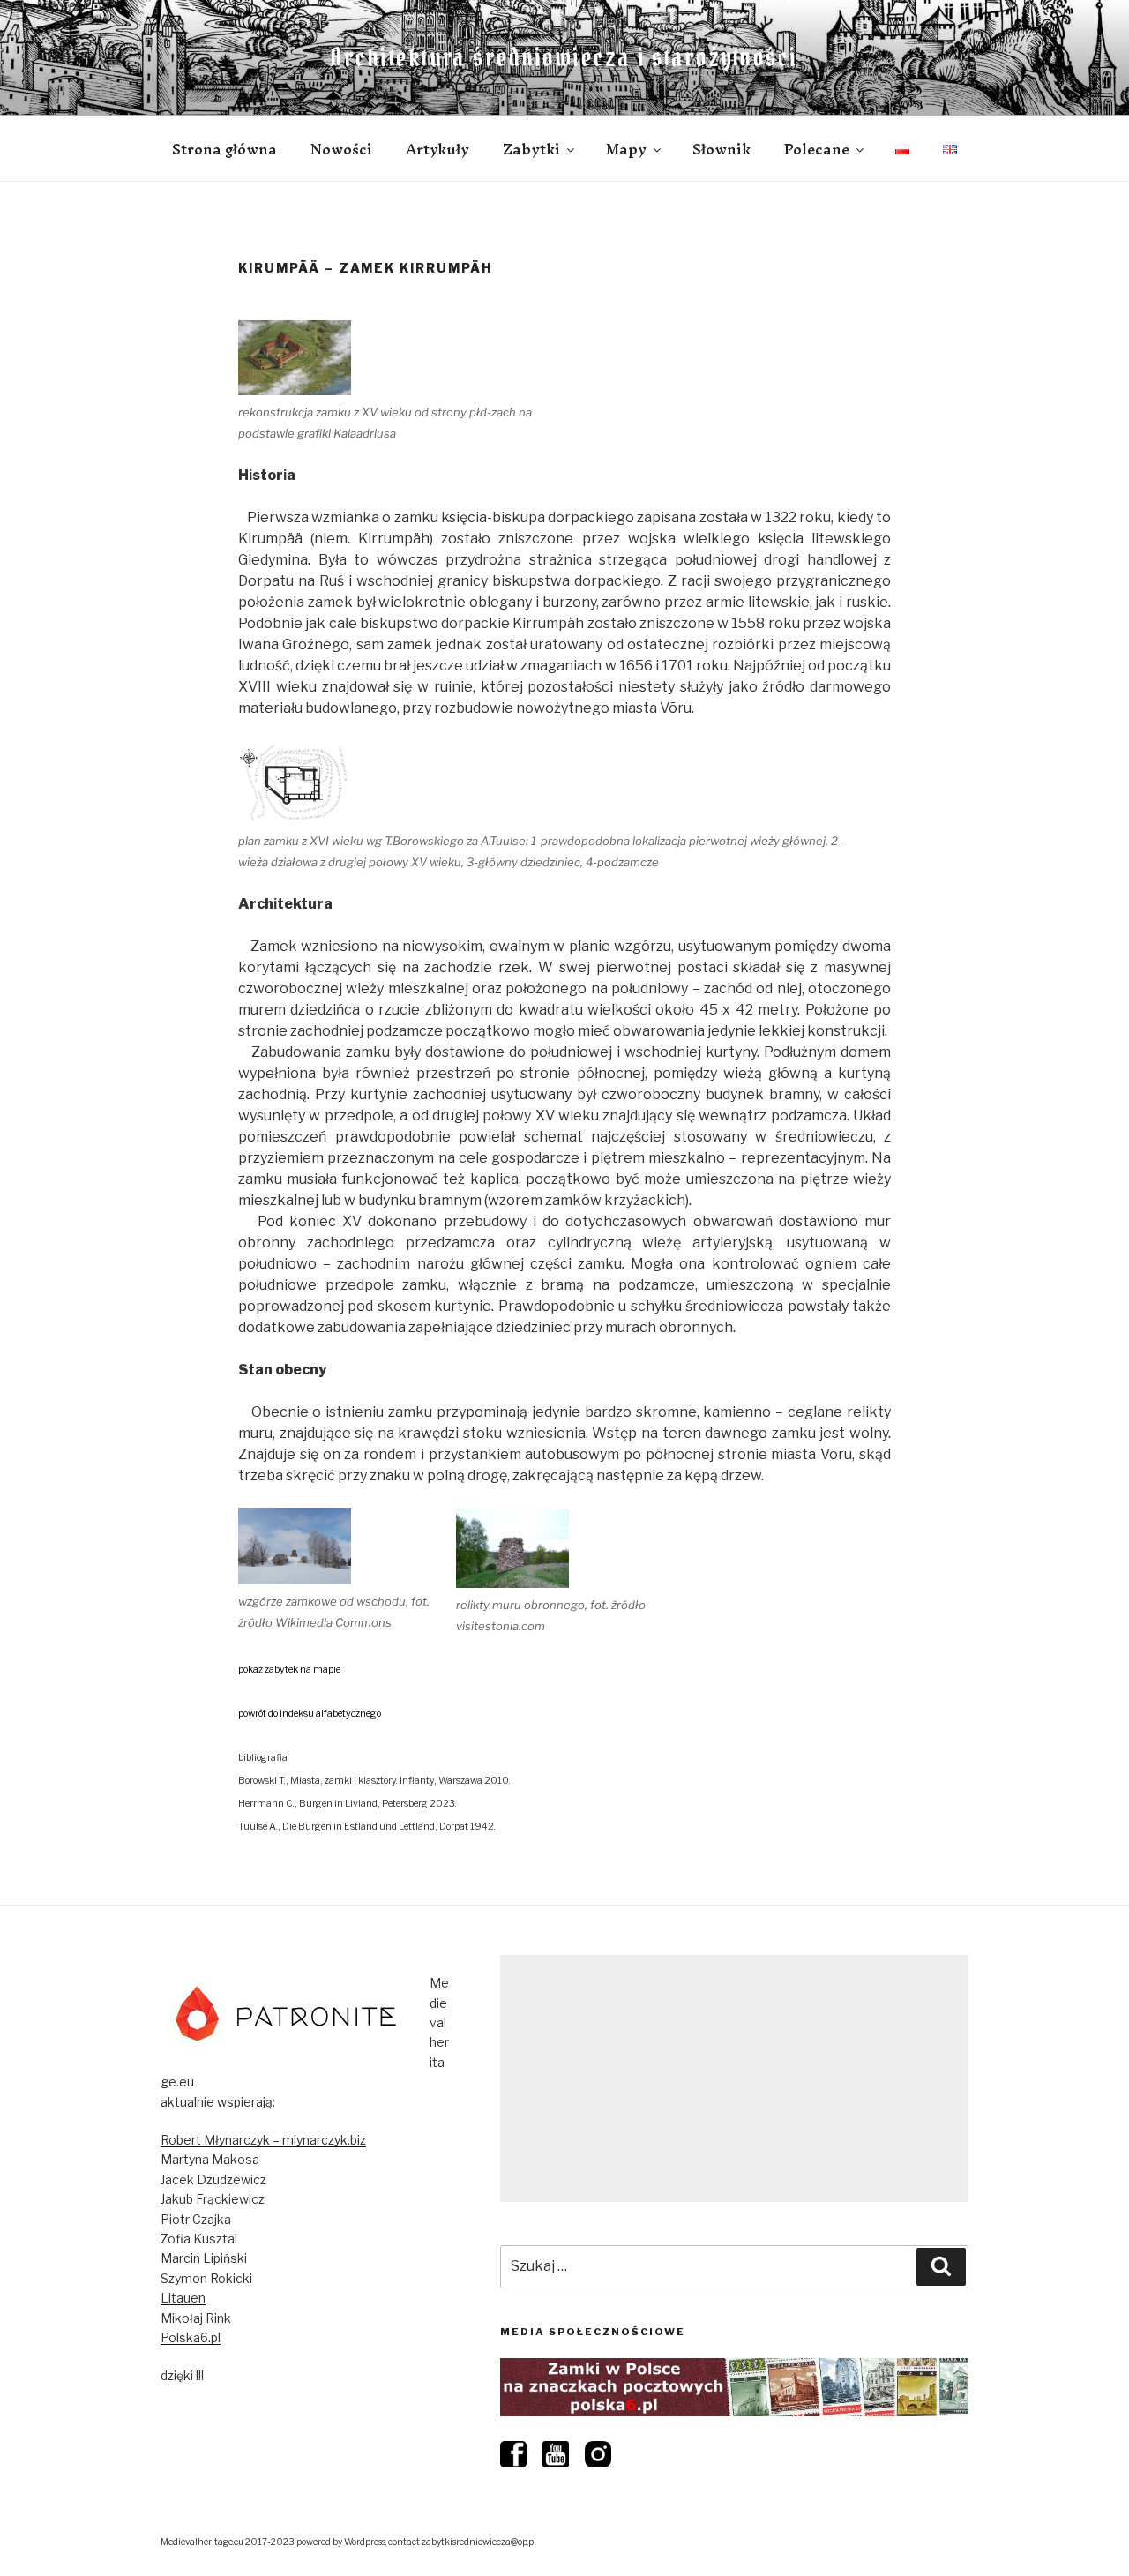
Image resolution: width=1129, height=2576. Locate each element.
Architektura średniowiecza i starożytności (564, 57)
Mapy (626, 149)
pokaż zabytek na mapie (289, 1670)
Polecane (817, 149)
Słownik (722, 149)
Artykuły (437, 149)
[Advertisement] (734, 2078)
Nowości (341, 149)
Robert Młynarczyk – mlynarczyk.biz (263, 2140)
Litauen (183, 2298)
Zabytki (531, 149)
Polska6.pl (191, 2337)
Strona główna (224, 149)
